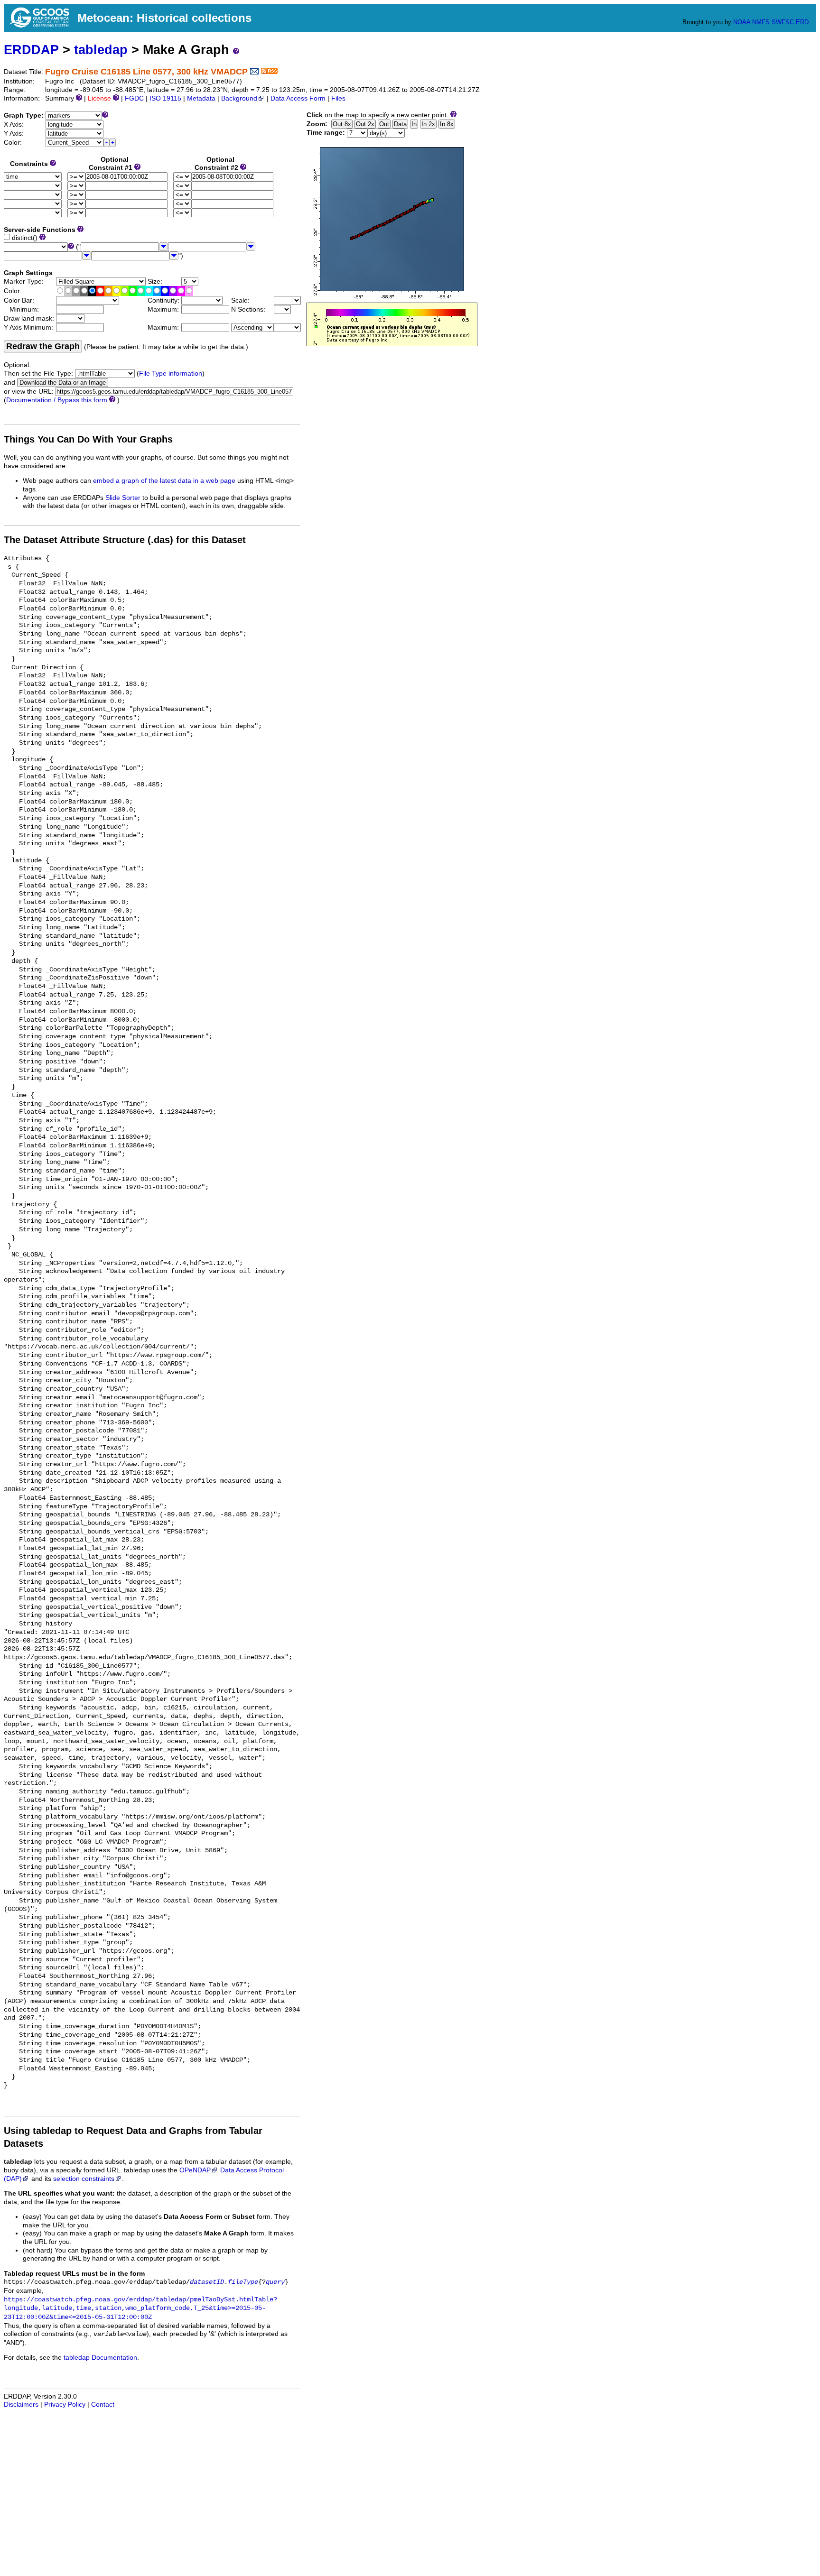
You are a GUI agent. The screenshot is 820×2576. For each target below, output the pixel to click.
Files (338, 98)
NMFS (761, 22)
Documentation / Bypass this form (57, 400)
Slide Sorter (123, 498)
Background (239, 98)
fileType (243, 2282)
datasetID (207, 2282)
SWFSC (783, 22)
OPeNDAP (195, 2170)
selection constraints (84, 2179)
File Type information (171, 374)
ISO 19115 (165, 98)
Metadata (201, 98)
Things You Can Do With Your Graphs (88, 439)
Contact (103, 2405)
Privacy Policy (65, 2405)
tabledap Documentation (100, 2358)
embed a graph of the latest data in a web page (164, 481)
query (275, 2282)
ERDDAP (31, 50)
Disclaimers (21, 2405)
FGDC (134, 98)
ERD (802, 22)
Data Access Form (298, 98)
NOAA (742, 22)
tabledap (101, 50)
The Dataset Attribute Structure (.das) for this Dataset (125, 540)
